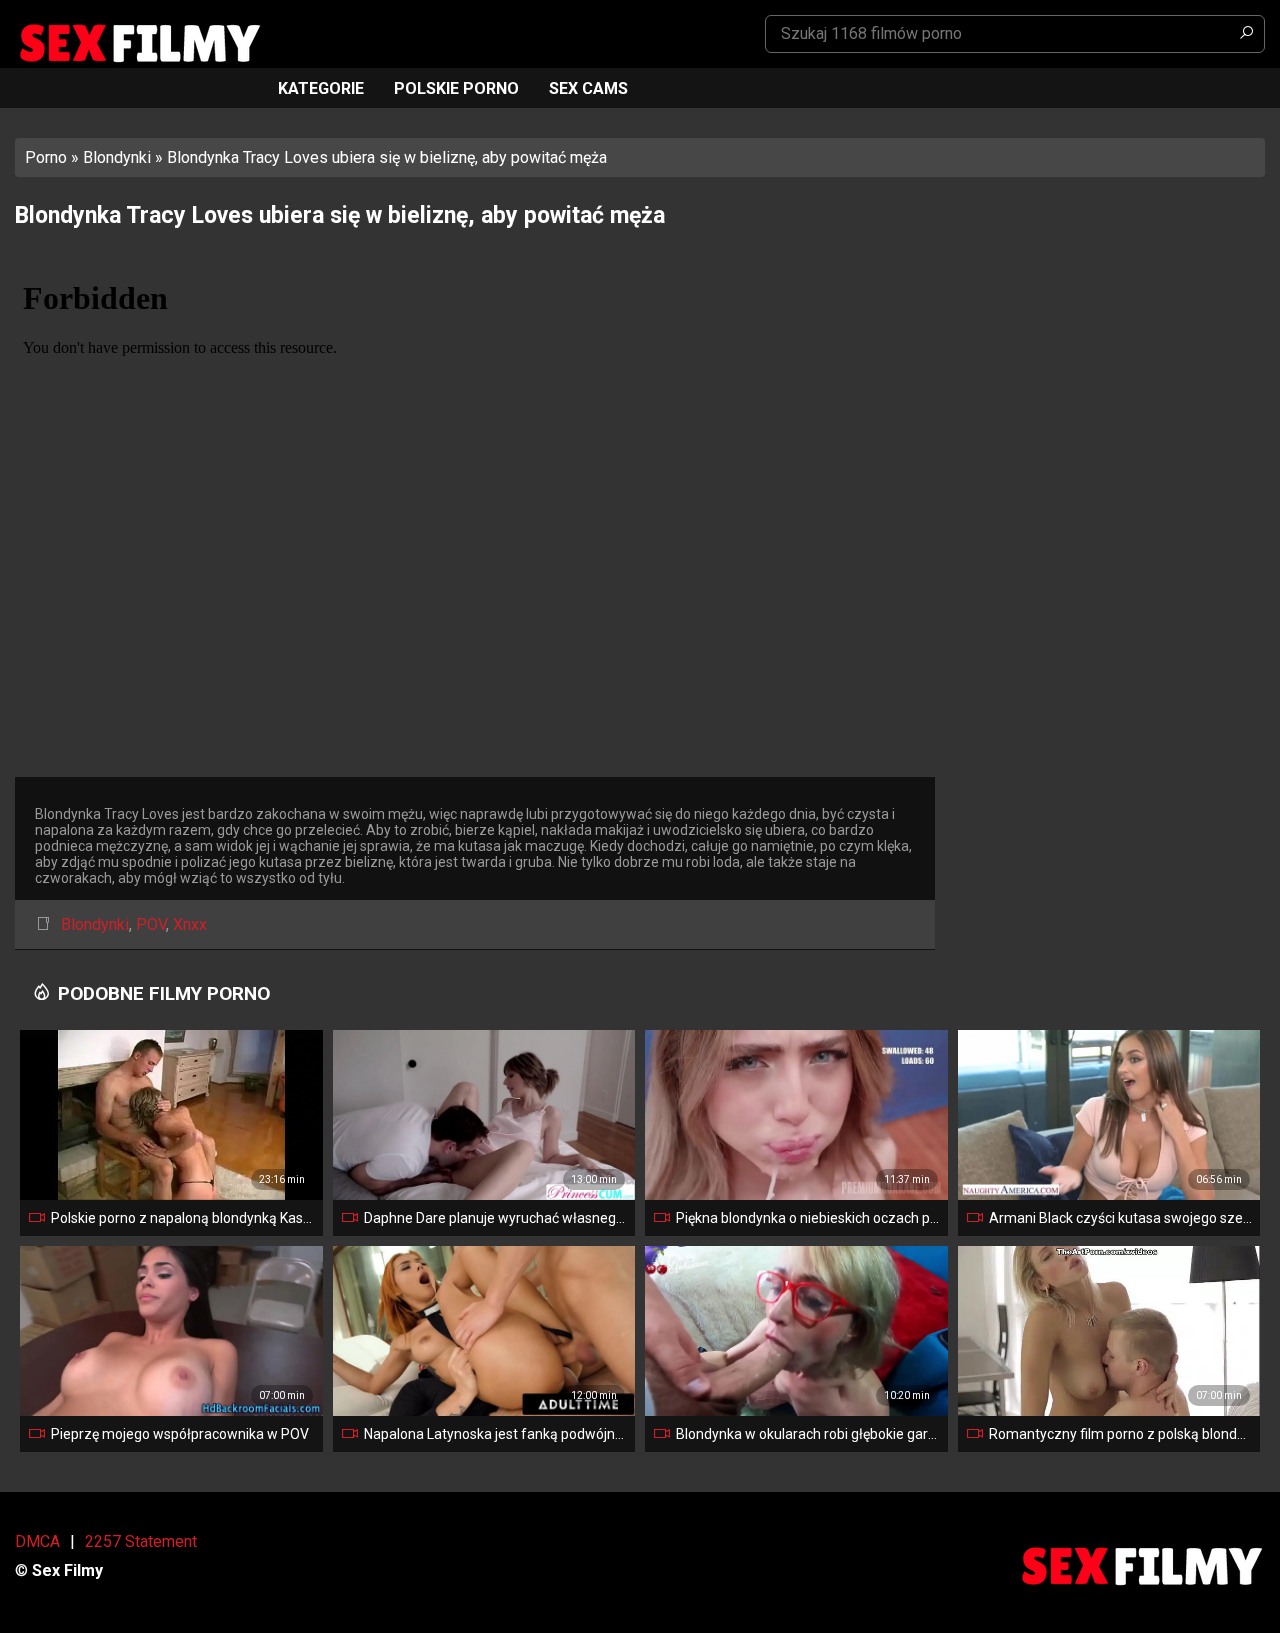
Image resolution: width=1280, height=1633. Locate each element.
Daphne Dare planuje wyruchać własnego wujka (496, 1218)
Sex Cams (588, 88)
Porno (46, 157)
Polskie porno (456, 88)
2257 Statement (141, 1541)
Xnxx (190, 924)
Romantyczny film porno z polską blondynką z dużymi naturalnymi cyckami (1121, 1434)
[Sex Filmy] (139, 43)
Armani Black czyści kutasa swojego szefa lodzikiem (1121, 1218)
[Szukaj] (1246, 34)
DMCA (37, 1541)
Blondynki (117, 157)
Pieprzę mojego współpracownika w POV (180, 1434)
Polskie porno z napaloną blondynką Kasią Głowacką (183, 1218)
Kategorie (321, 88)
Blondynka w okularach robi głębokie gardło (808, 1434)
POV (151, 924)
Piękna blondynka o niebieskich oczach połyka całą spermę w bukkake (808, 1218)
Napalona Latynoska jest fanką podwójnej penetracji (496, 1434)
